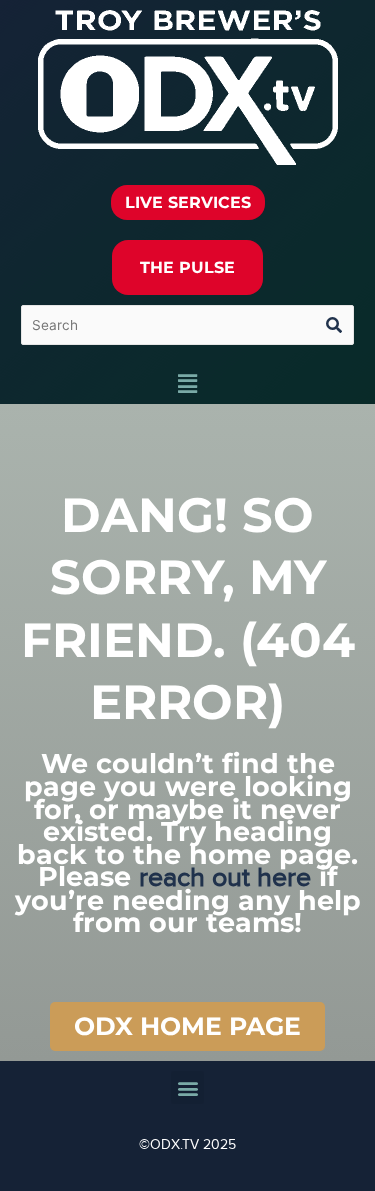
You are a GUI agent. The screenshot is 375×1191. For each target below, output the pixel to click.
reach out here (225, 878)
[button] (187, 384)
